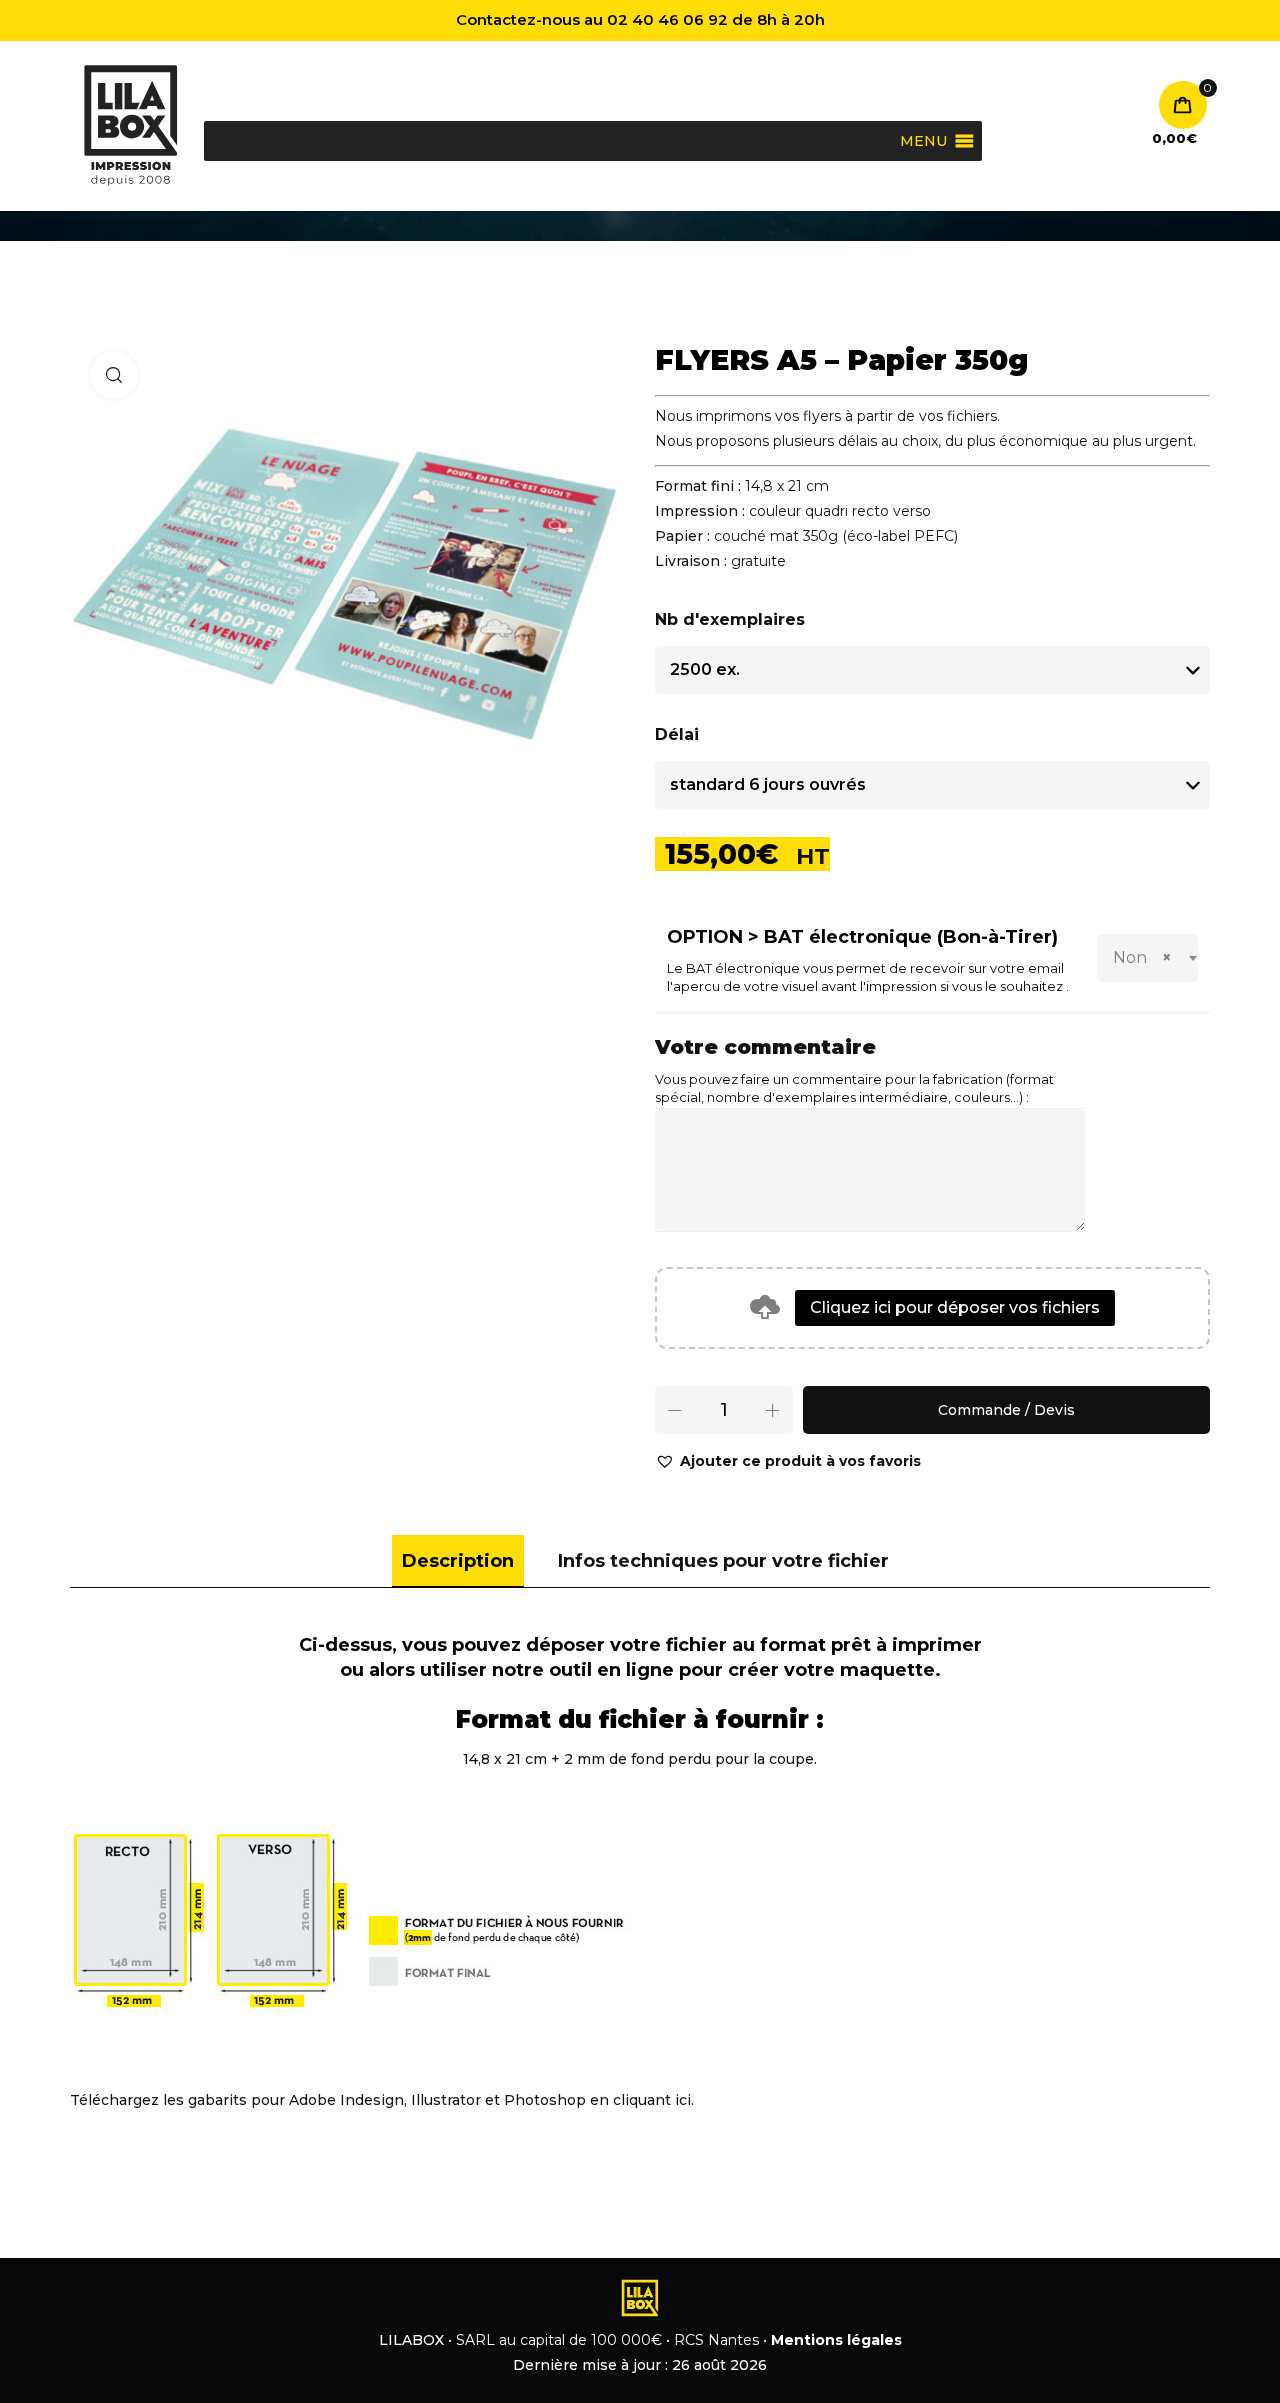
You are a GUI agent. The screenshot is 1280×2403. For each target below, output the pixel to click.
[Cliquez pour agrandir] (114, 375)
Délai (677, 734)
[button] (788, 1461)
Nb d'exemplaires (730, 619)
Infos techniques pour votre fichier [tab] (723, 1561)
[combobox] (1147, 958)
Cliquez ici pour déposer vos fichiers (955, 1307)
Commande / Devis (1006, 1410)
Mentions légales (836, 2340)
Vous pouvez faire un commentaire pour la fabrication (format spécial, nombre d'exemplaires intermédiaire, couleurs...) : (854, 1088)
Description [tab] (458, 1561)
